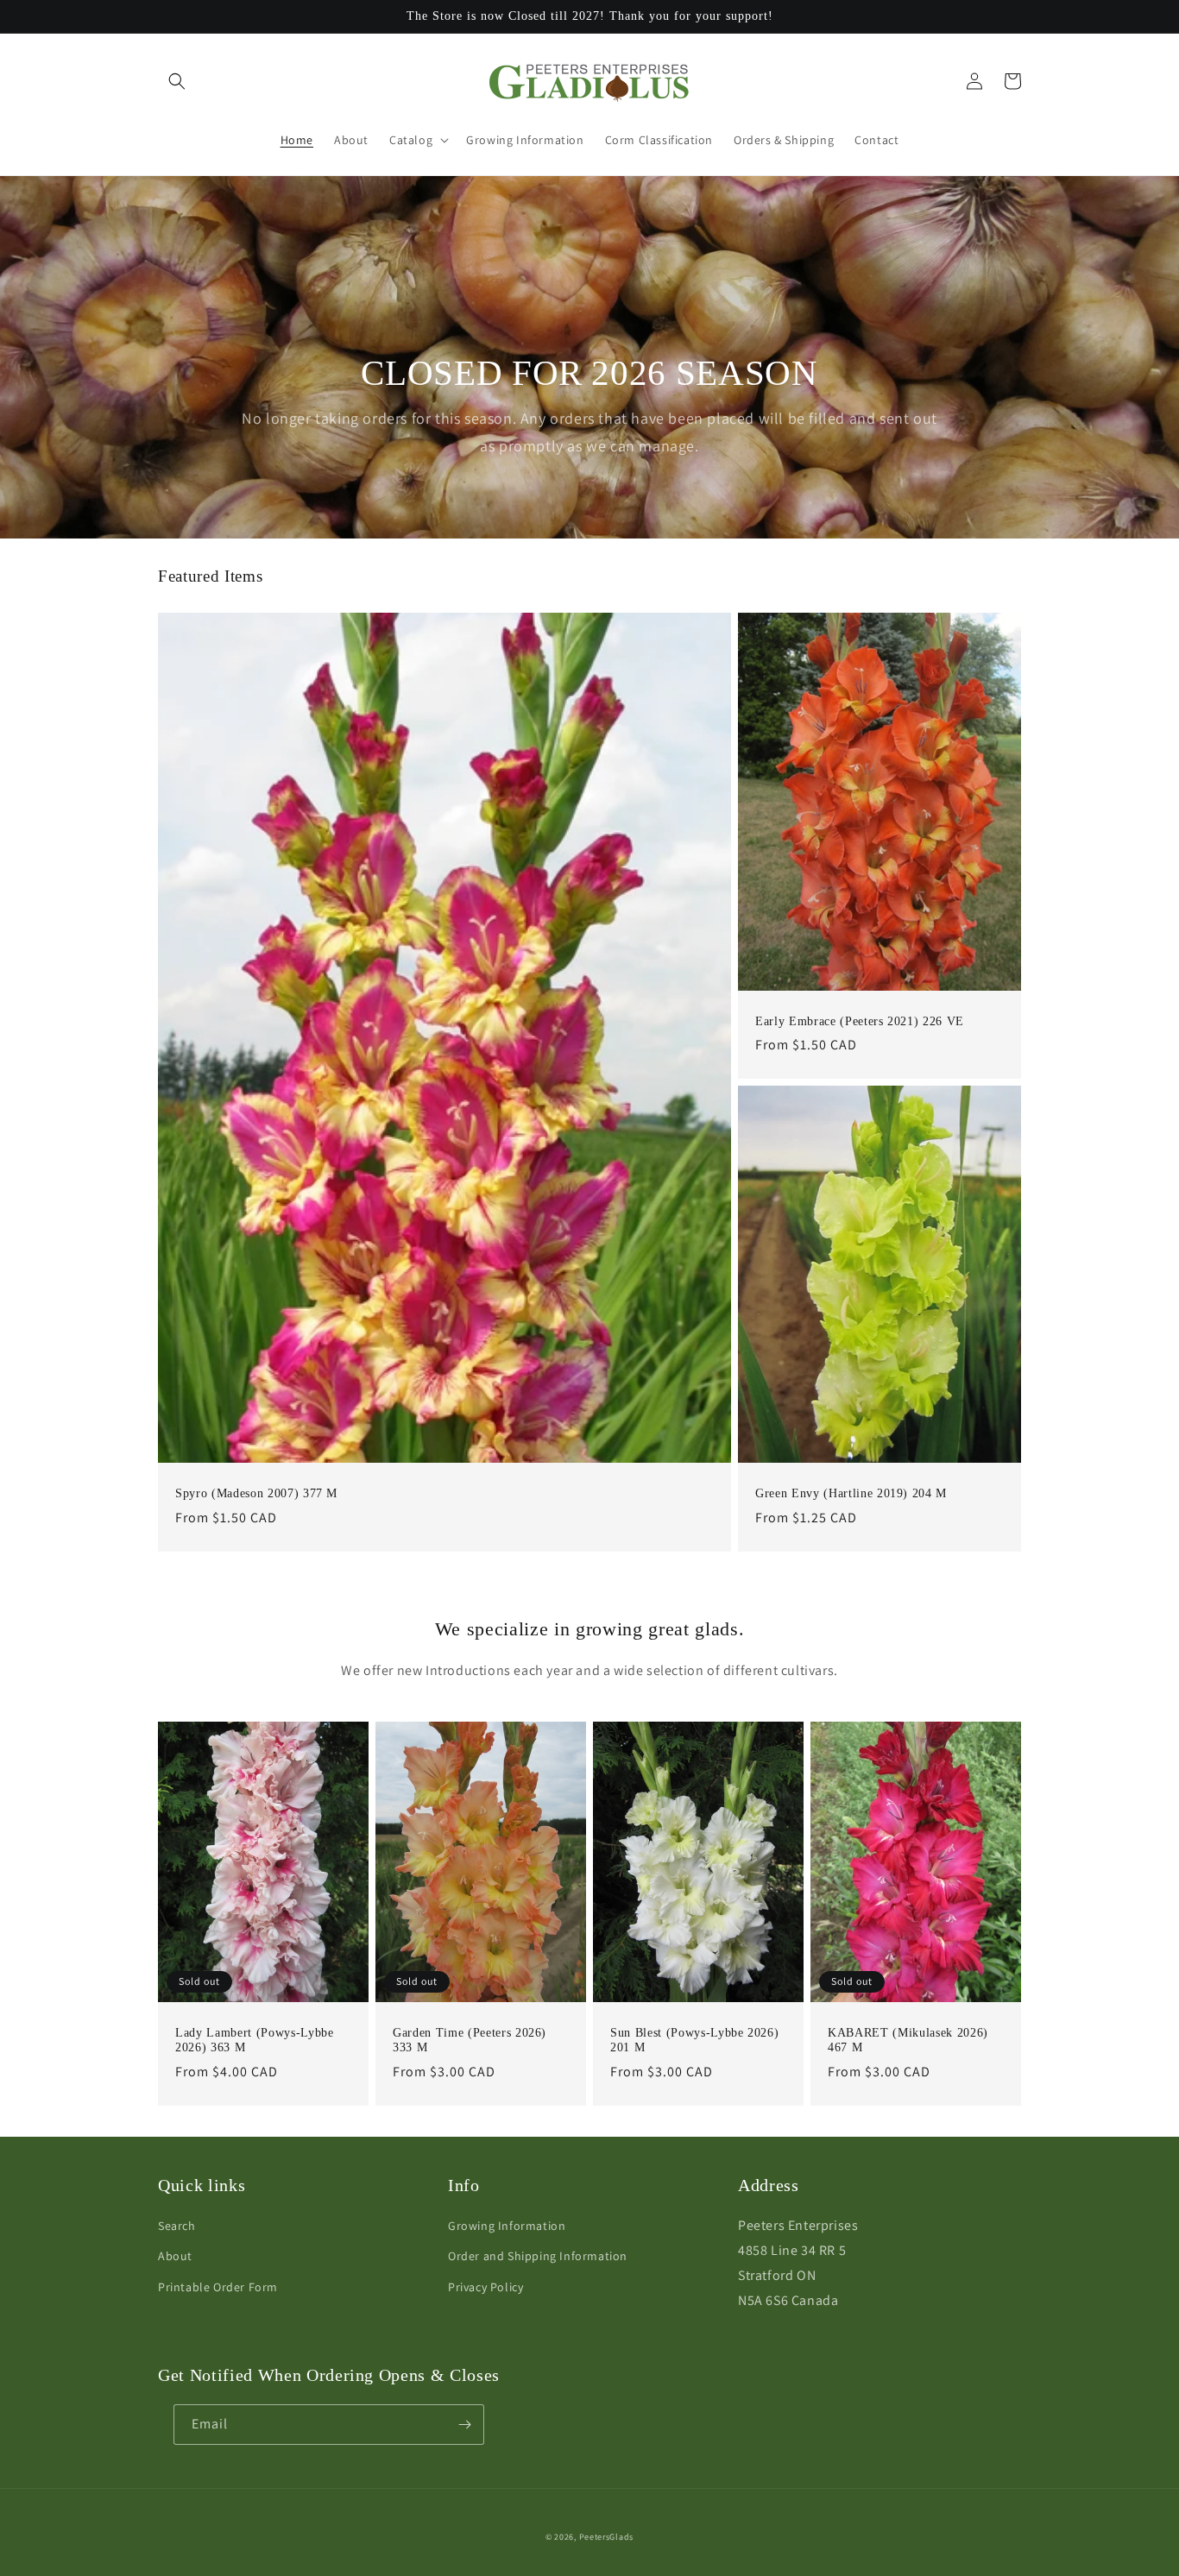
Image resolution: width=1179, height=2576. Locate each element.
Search (177, 2226)
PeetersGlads (606, 2537)
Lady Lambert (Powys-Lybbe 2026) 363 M (255, 2041)
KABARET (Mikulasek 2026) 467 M (908, 2041)
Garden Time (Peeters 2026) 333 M (470, 2041)
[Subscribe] (464, 2425)
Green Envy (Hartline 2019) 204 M (851, 1493)
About (175, 2256)
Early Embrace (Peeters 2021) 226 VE (860, 1021)
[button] (177, 81)
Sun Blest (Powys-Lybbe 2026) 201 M (694, 2041)
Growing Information (507, 2226)
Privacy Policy (485, 2287)
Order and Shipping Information (538, 2256)
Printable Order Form (218, 2287)
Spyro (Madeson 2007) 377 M (256, 1493)
